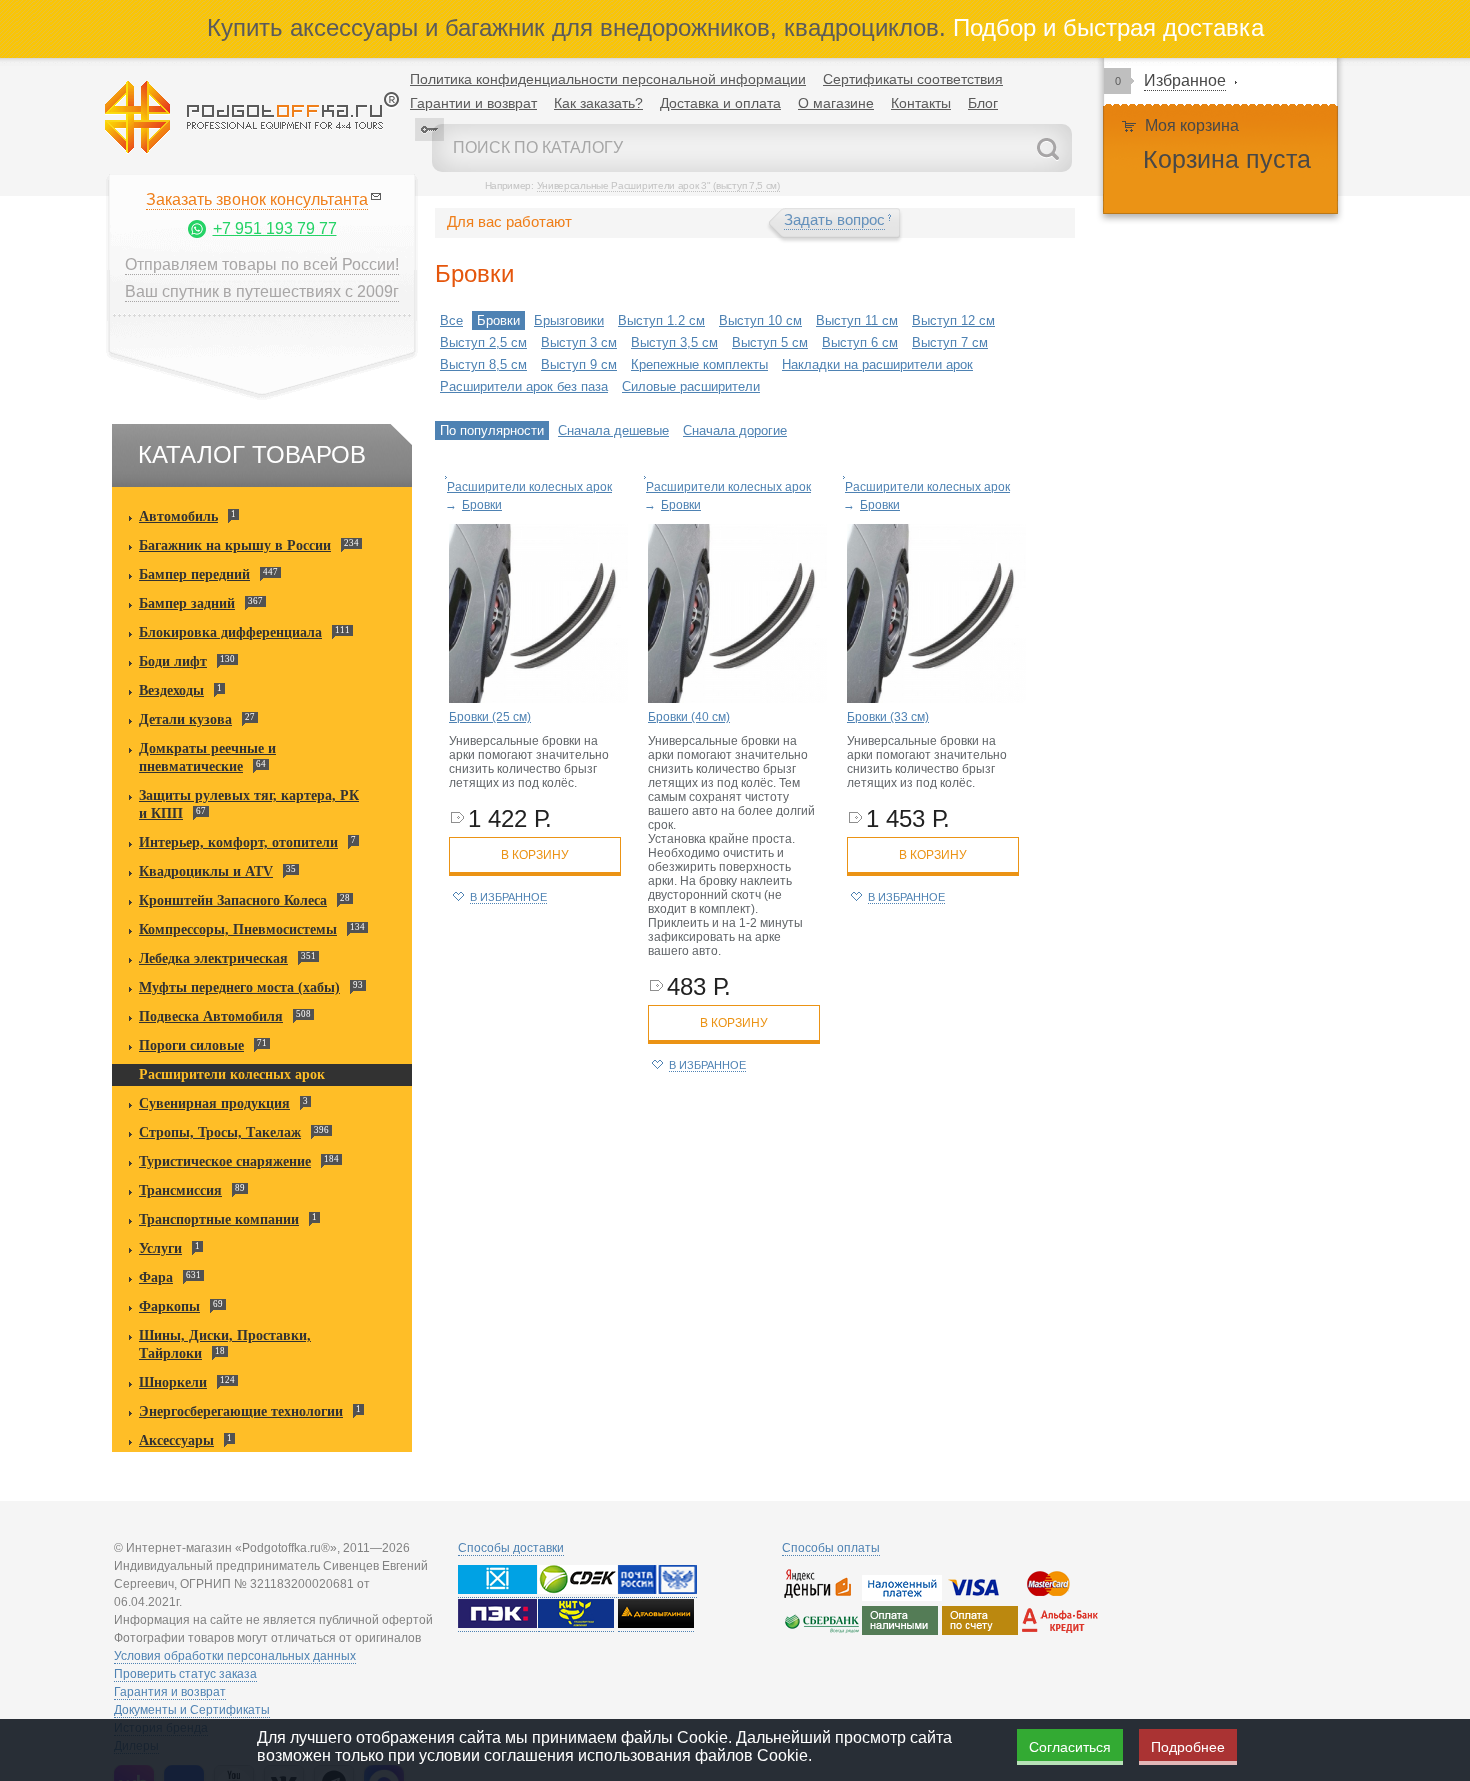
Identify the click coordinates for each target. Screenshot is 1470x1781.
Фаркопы (169, 1306)
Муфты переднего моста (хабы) (239, 987)
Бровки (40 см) (689, 717)
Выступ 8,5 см (483, 364)
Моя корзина (1192, 125)
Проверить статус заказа (185, 1674)
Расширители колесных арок (232, 1074)
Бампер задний (187, 603)
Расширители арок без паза (524, 386)
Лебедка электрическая (213, 958)
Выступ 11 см (857, 320)
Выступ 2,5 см (483, 342)
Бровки (498, 320)
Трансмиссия (180, 1190)
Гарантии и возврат (473, 103)
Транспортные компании (219, 1219)
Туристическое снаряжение (225, 1161)
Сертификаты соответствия (913, 79)
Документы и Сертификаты (192, 1710)
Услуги (160, 1248)
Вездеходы (171, 690)
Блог (983, 103)
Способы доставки (511, 1548)
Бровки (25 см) (490, 717)
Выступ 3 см (579, 342)
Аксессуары (176, 1440)
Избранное (1185, 80)
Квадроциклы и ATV (206, 871)
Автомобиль (178, 516)
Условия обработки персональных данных (235, 1656)
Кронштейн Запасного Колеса (233, 900)
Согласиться (1070, 1747)
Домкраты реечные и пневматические (207, 757)
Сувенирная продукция (214, 1103)
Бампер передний (194, 574)
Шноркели (173, 1382)
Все (451, 320)
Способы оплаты (831, 1548)
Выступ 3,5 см (674, 342)
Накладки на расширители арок (877, 364)
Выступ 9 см (579, 364)
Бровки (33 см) (888, 717)
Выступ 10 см (760, 320)
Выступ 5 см (770, 342)
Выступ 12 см (953, 320)
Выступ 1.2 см (661, 320)
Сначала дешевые (613, 430)
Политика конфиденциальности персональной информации (608, 79)
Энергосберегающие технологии (241, 1411)
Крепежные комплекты (699, 364)
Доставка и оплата (720, 103)
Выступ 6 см (860, 342)
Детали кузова (185, 719)
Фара (156, 1277)
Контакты (921, 103)
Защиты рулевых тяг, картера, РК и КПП (249, 804)
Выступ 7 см (950, 342)
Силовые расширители (691, 386)
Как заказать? (598, 103)
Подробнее (1188, 1747)
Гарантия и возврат (170, 1692)
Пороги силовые (191, 1045)
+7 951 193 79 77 (275, 228)
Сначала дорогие (735, 430)
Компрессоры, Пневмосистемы (238, 929)
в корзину (535, 855)
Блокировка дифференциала (230, 632)
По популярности (492, 430)
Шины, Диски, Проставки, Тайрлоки (225, 1344)
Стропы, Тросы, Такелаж (220, 1132)
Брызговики (569, 320)
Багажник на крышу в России (235, 545)
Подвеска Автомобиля (211, 1016)
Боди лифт (173, 661)
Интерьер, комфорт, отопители (238, 842)
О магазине (836, 103)
